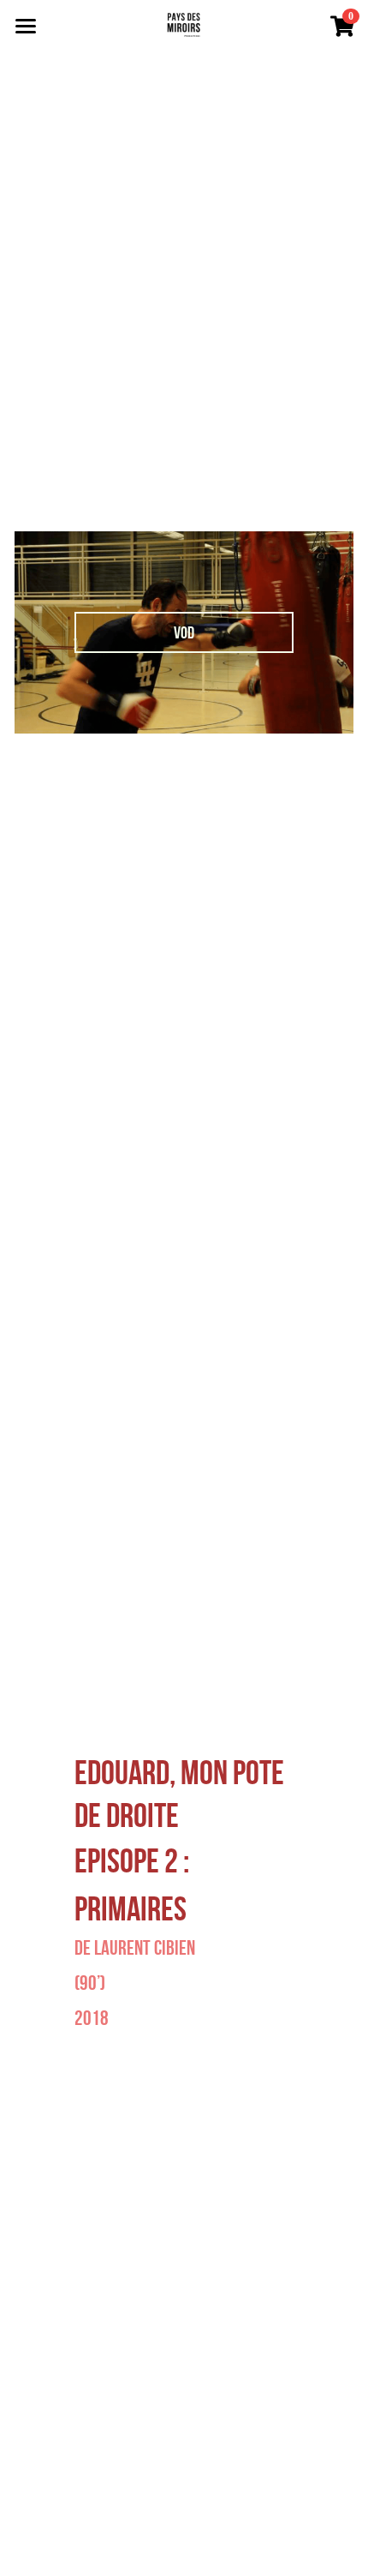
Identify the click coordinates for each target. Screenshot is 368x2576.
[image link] (184, 24)
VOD (184, 632)
